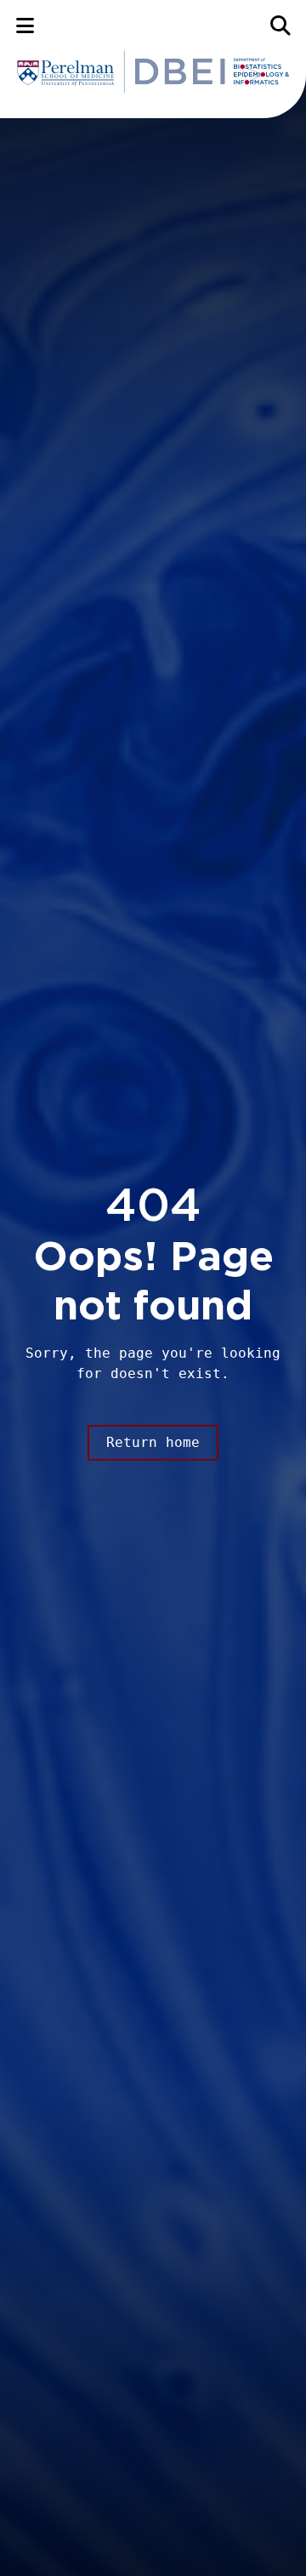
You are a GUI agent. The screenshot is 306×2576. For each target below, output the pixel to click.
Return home (153, 1442)
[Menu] (25, 25)
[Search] (281, 25)
